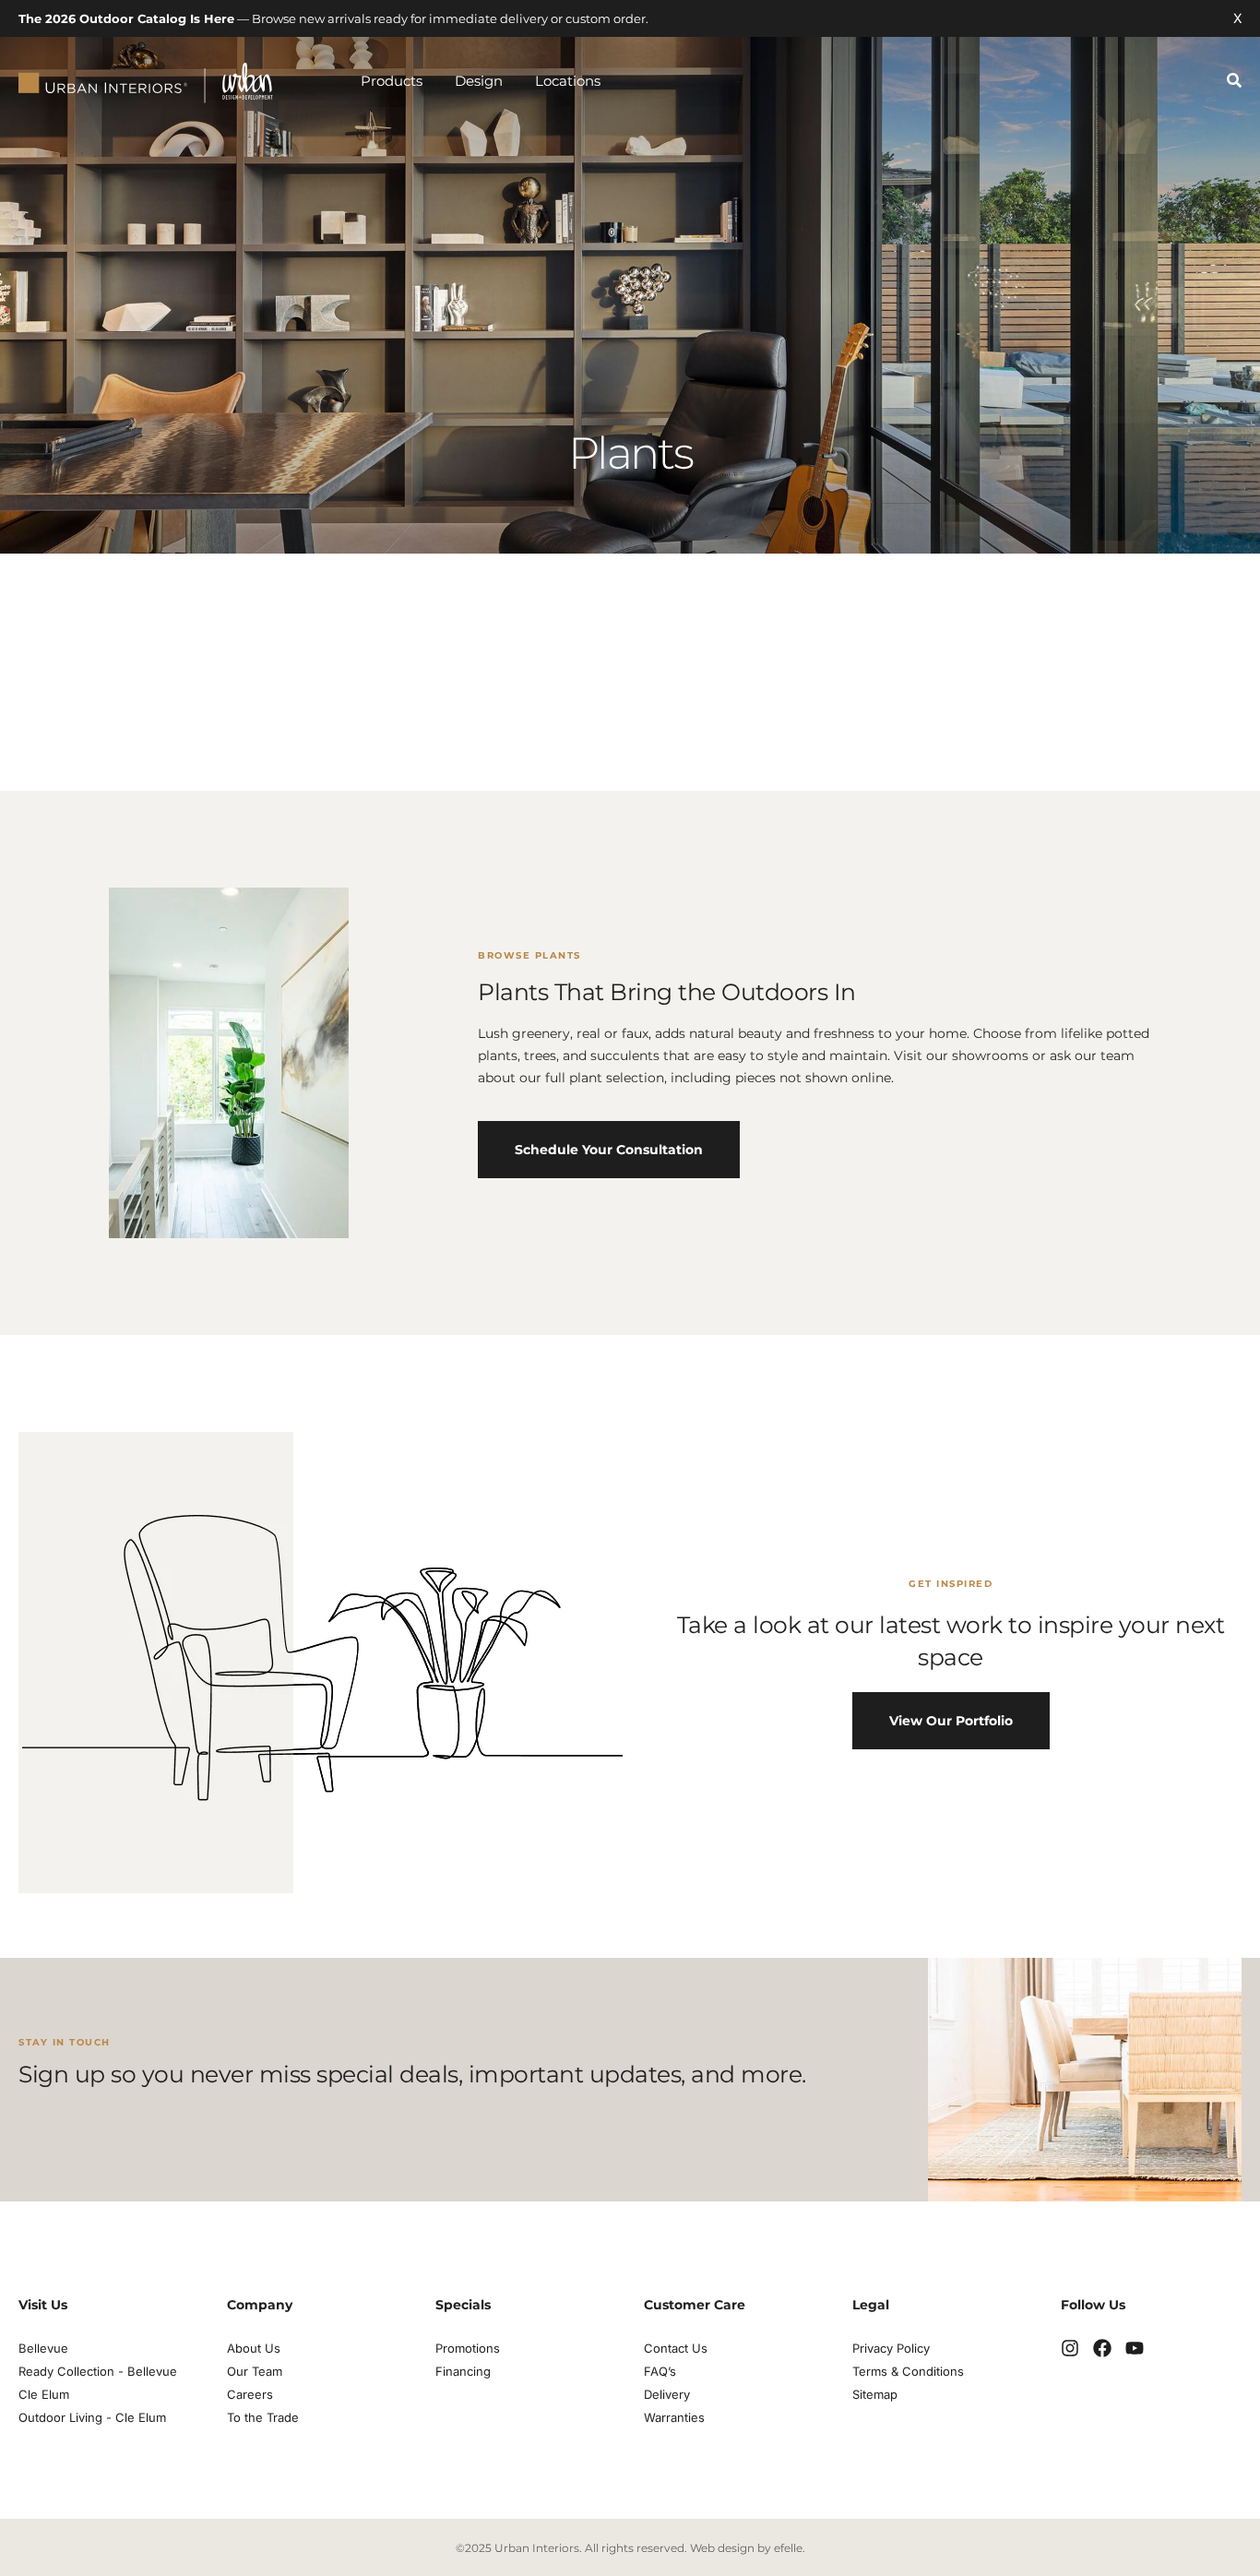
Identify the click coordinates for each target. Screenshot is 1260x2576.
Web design (722, 2548)
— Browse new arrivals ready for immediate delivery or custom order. (333, 18)
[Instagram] (1070, 2348)
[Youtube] (1135, 2348)
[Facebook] (1102, 2348)
